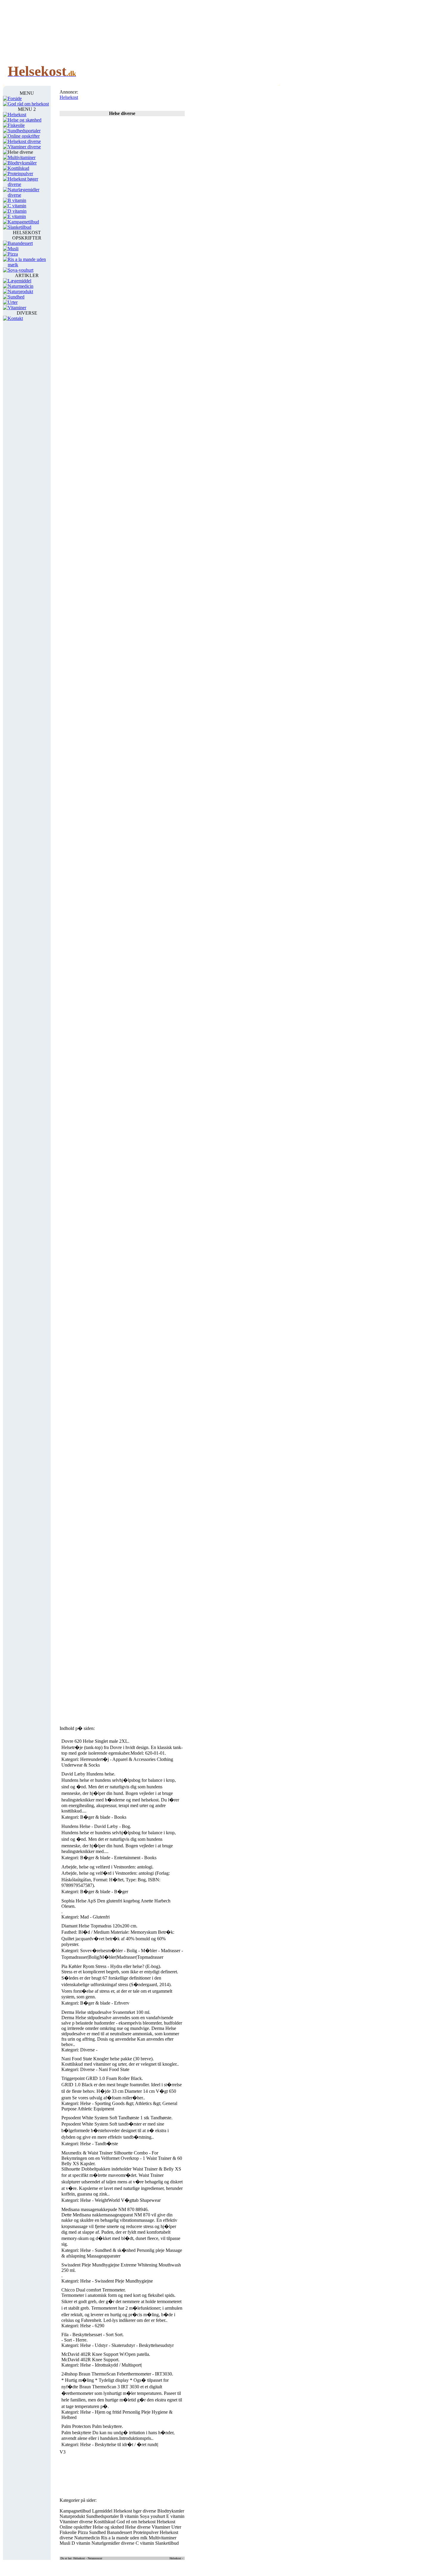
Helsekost (17, 115)
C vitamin (17, 206)
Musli (13, 249)
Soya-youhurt (21, 270)
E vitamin (17, 216)
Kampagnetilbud (23, 222)
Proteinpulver (20, 174)
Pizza (13, 254)
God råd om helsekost (28, 104)
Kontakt (15, 318)
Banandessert (20, 243)
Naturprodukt (20, 292)
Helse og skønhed (25, 120)
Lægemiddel (20, 281)
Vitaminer (17, 308)
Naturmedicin (21, 286)
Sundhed (16, 297)
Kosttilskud (18, 168)
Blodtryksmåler (22, 163)
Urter (13, 302)
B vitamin (17, 200)
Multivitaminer (22, 157)
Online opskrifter (24, 136)
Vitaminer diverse (24, 147)
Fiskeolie (16, 125)
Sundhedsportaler (24, 131)
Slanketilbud (20, 227)
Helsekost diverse (24, 141)
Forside (15, 98)
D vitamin (17, 211)
